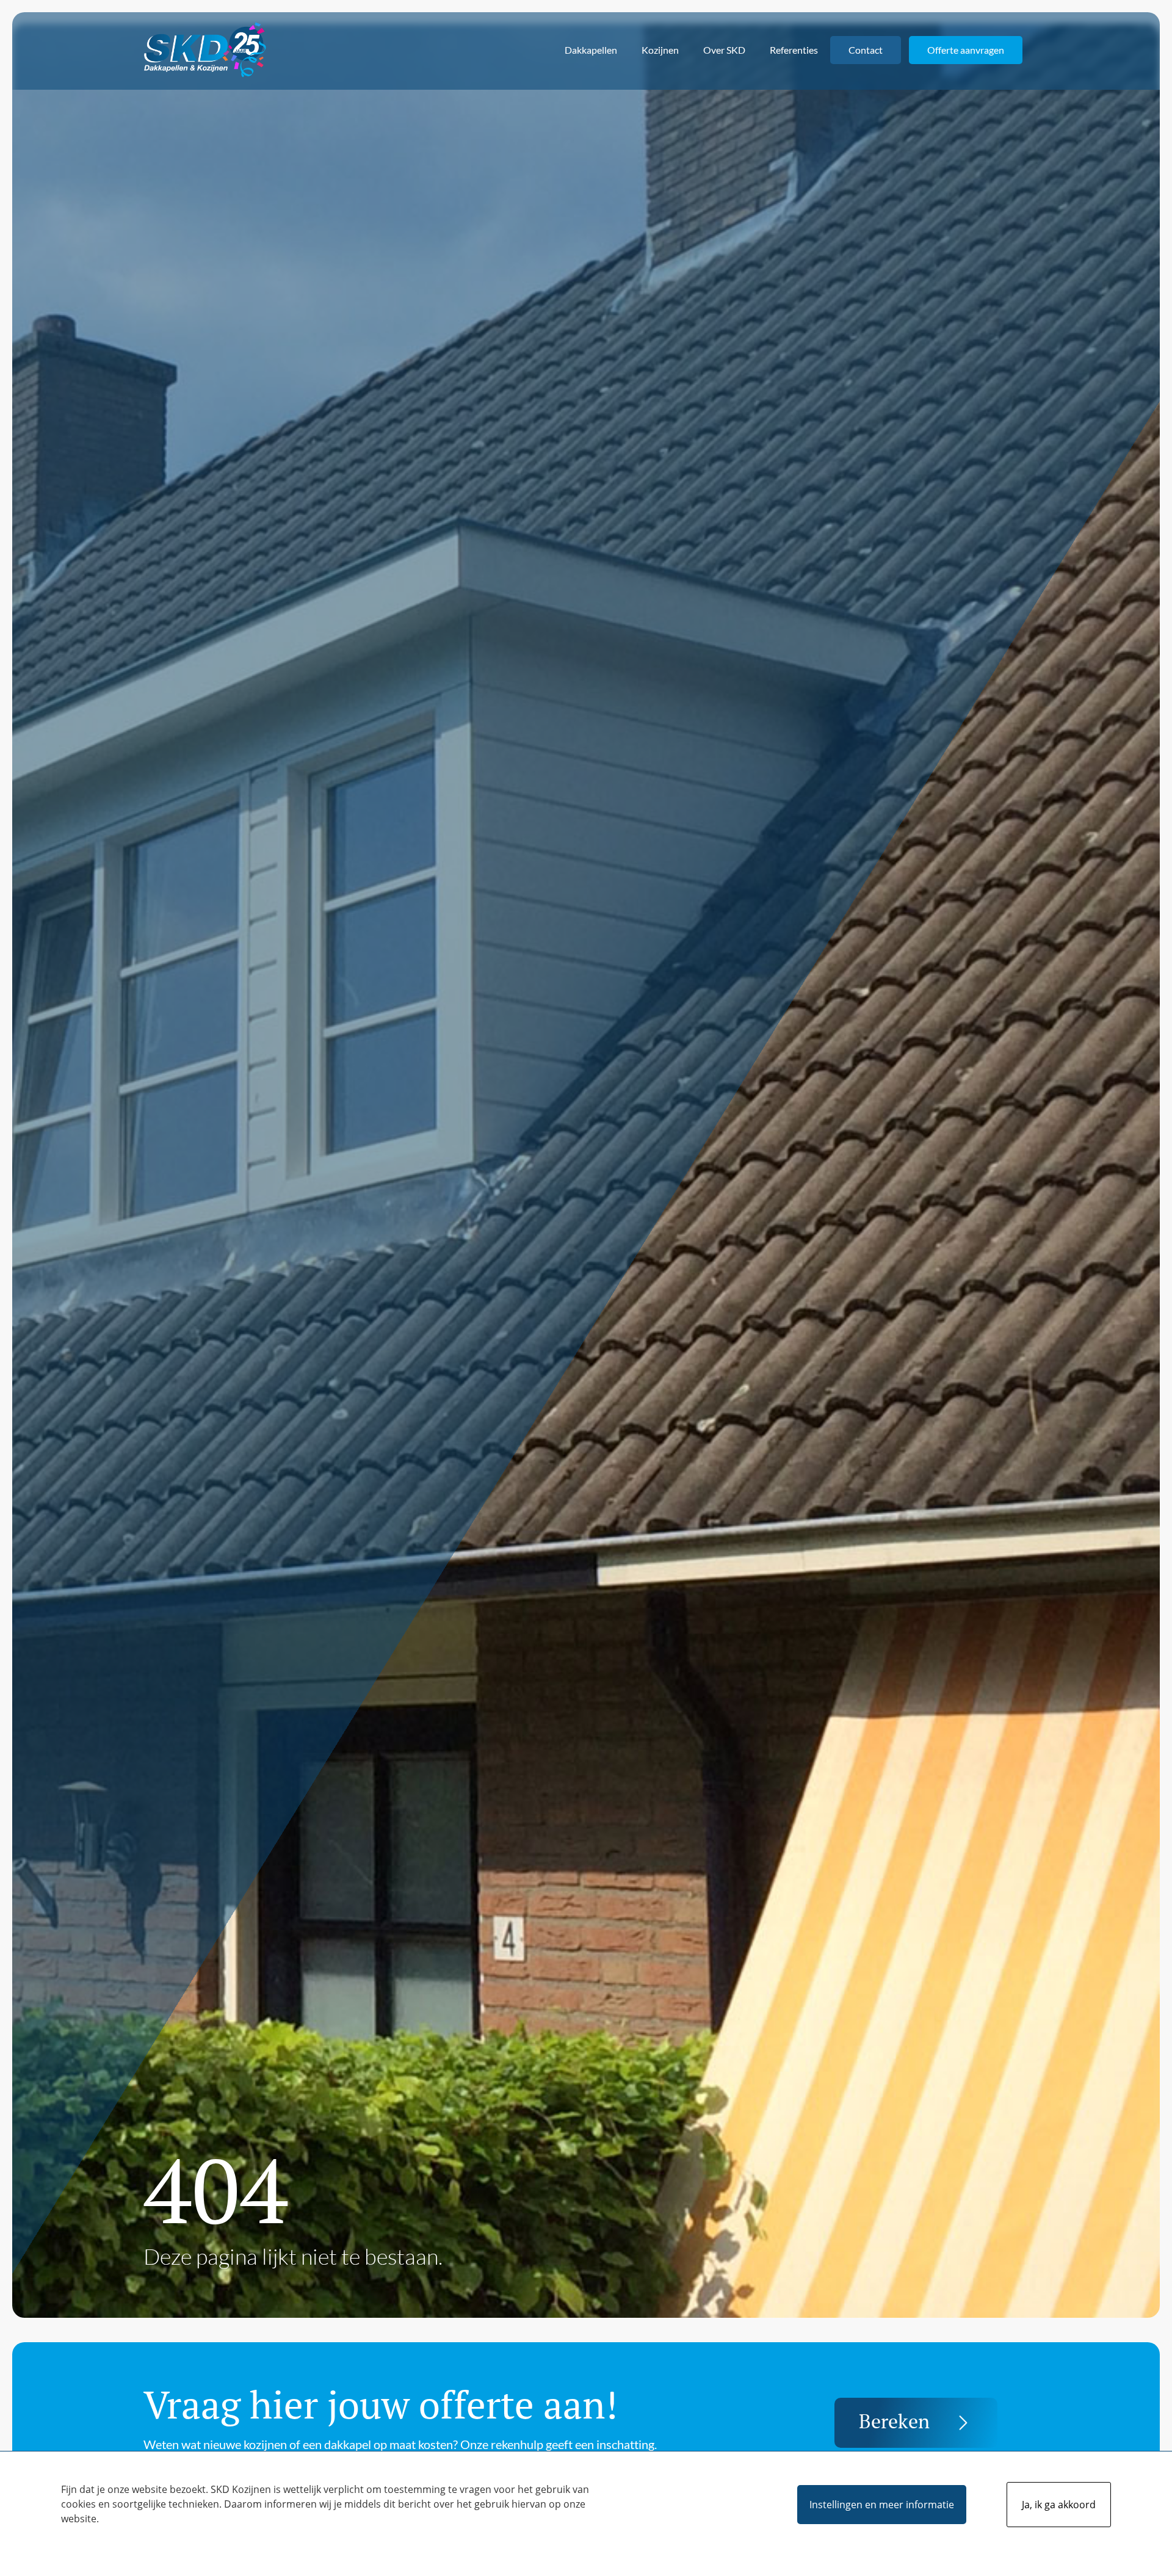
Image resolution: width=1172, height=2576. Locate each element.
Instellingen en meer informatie (882, 2505)
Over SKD (724, 50)
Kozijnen (660, 50)
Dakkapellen (591, 50)
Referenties (794, 50)
